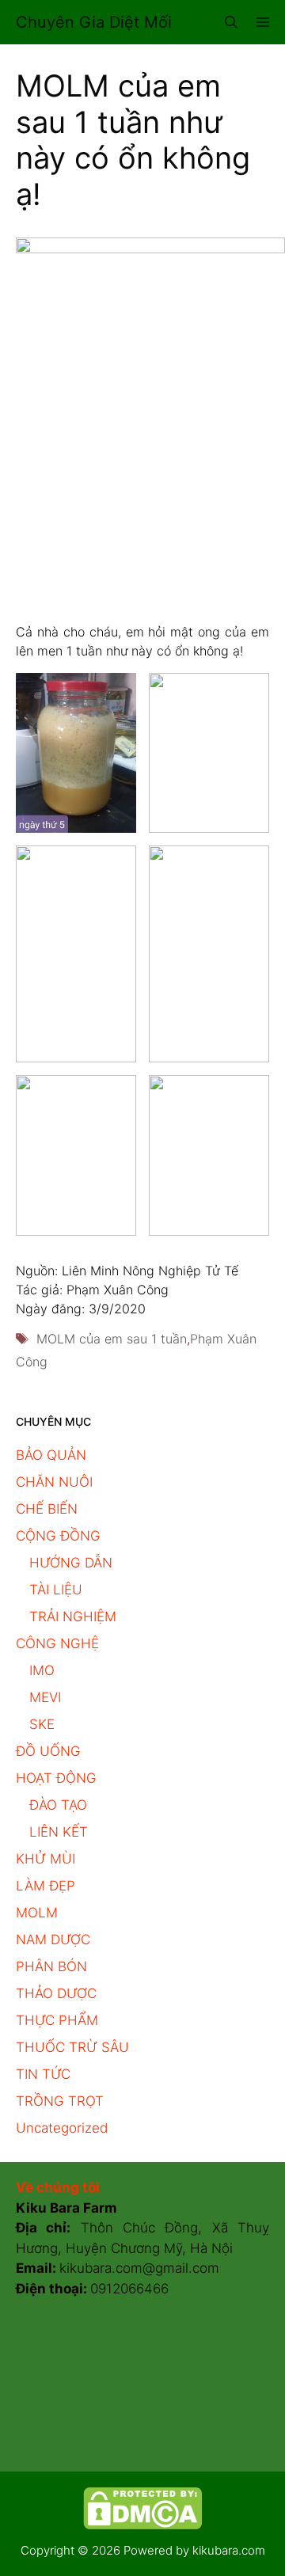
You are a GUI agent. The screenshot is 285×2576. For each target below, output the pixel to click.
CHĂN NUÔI (54, 1482)
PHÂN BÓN (51, 1966)
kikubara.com (229, 2550)
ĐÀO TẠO (58, 1805)
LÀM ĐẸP (46, 1886)
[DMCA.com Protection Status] (142, 2525)
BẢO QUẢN (51, 1455)
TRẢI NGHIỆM (73, 1617)
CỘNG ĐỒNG (58, 1536)
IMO (42, 1670)
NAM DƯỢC (53, 1940)
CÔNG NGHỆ (57, 1643)
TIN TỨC (43, 2074)
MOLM (37, 1913)
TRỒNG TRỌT (60, 2101)
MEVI (45, 1697)
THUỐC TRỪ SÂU (72, 2047)
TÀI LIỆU (56, 1590)
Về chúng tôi (58, 2187)
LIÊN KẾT (59, 1832)
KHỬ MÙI (46, 1859)
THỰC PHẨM (57, 2020)
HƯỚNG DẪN (71, 1563)
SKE (42, 1724)
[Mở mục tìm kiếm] (231, 22)
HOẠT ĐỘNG (56, 1778)
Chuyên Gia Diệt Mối (94, 22)
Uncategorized (62, 2128)
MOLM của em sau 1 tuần (112, 1339)
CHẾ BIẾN (47, 1509)
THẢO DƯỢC (56, 1993)
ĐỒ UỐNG (48, 1751)
